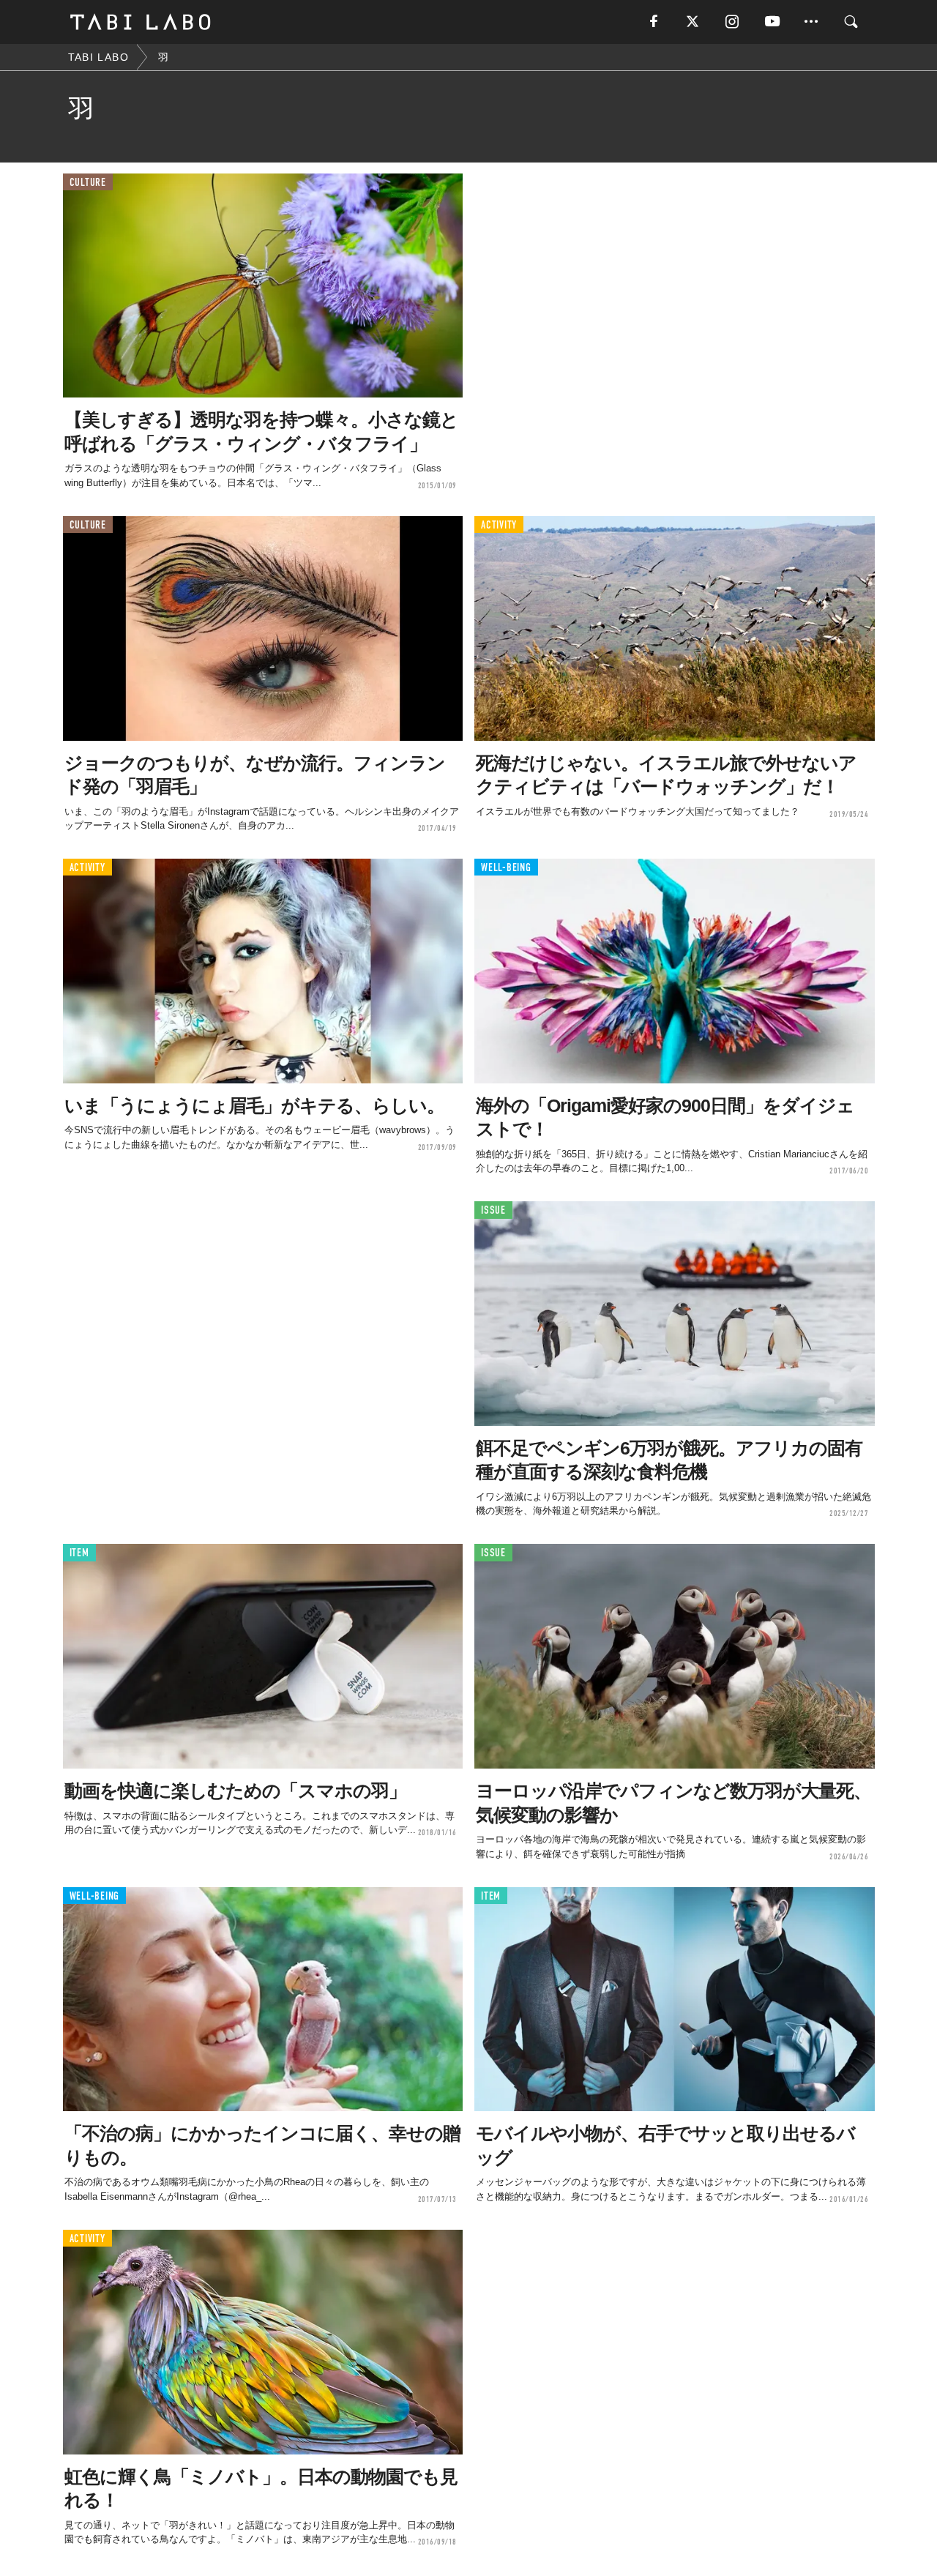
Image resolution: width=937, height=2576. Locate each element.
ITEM (79, 1553)
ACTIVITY (499, 525)
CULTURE (88, 183)
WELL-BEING (506, 868)
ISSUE (493, 1210)
